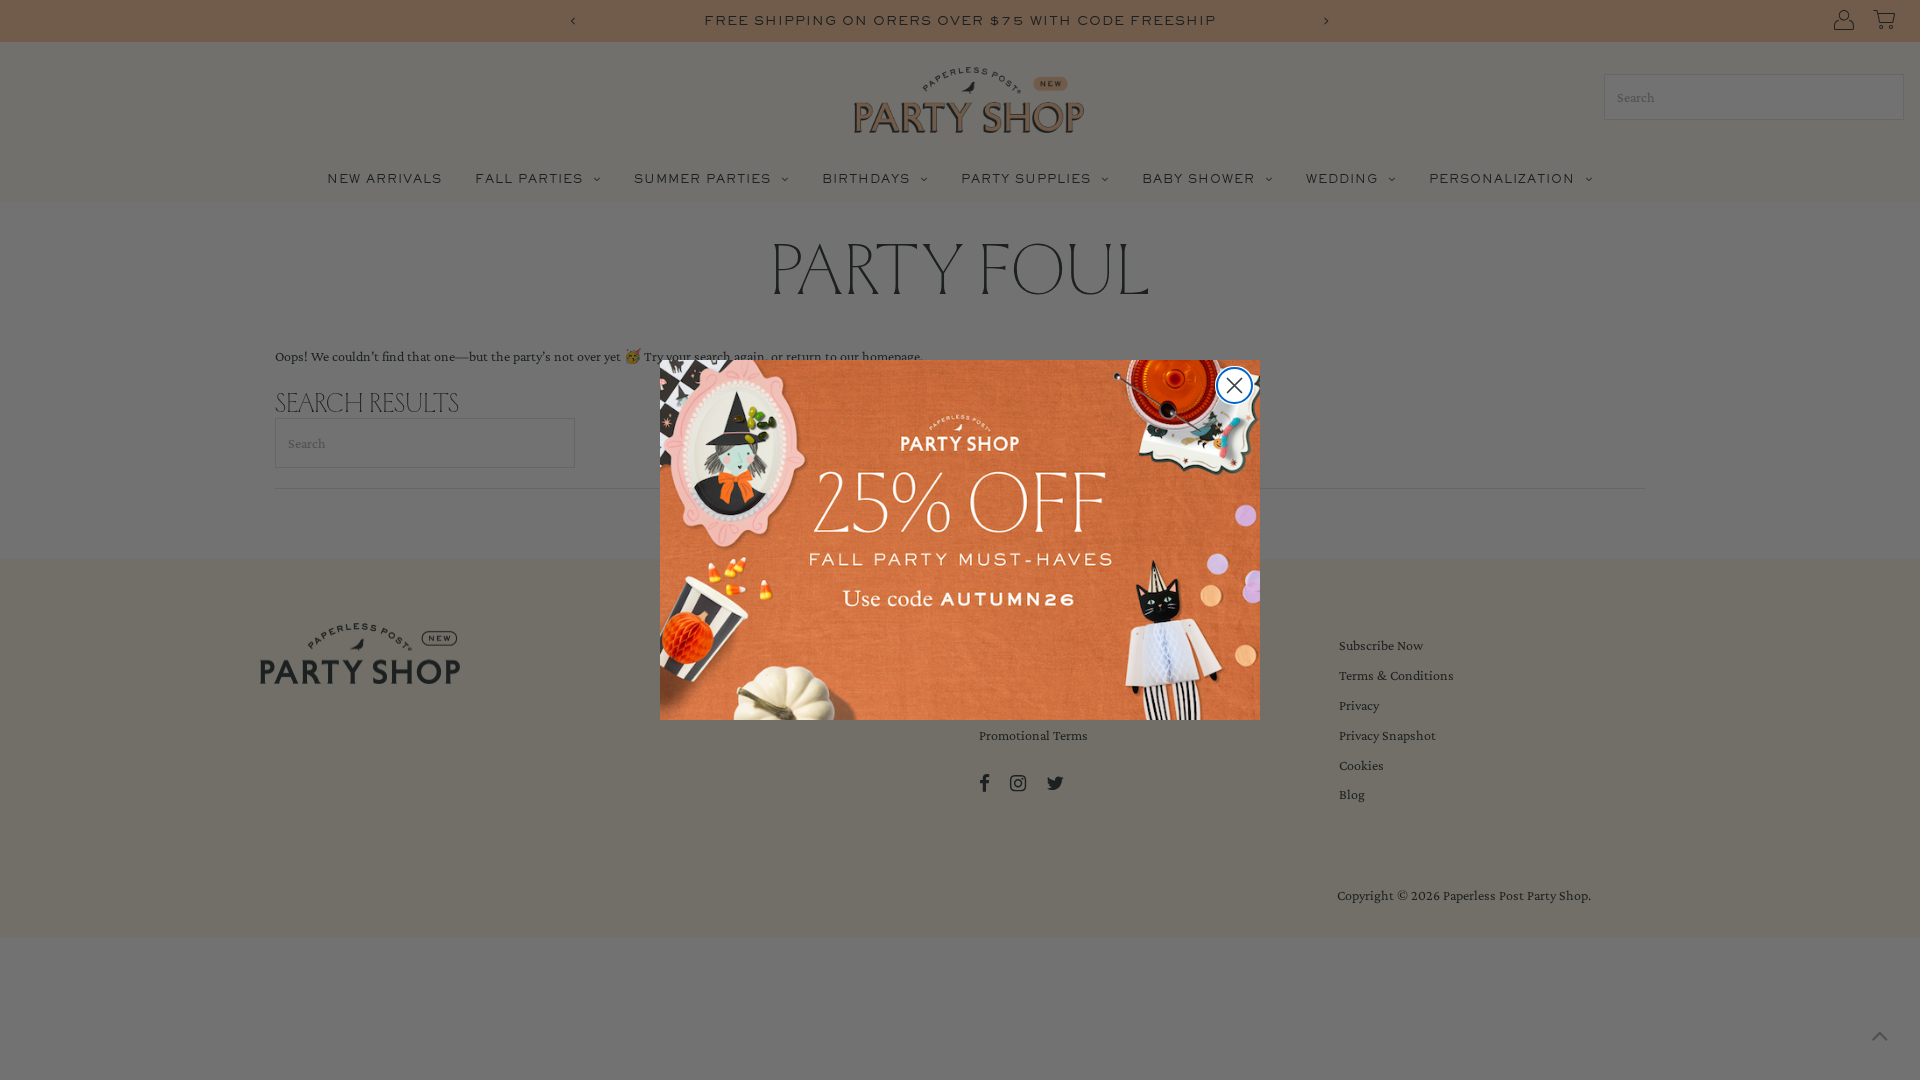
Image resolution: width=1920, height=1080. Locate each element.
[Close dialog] (1234, 385)
